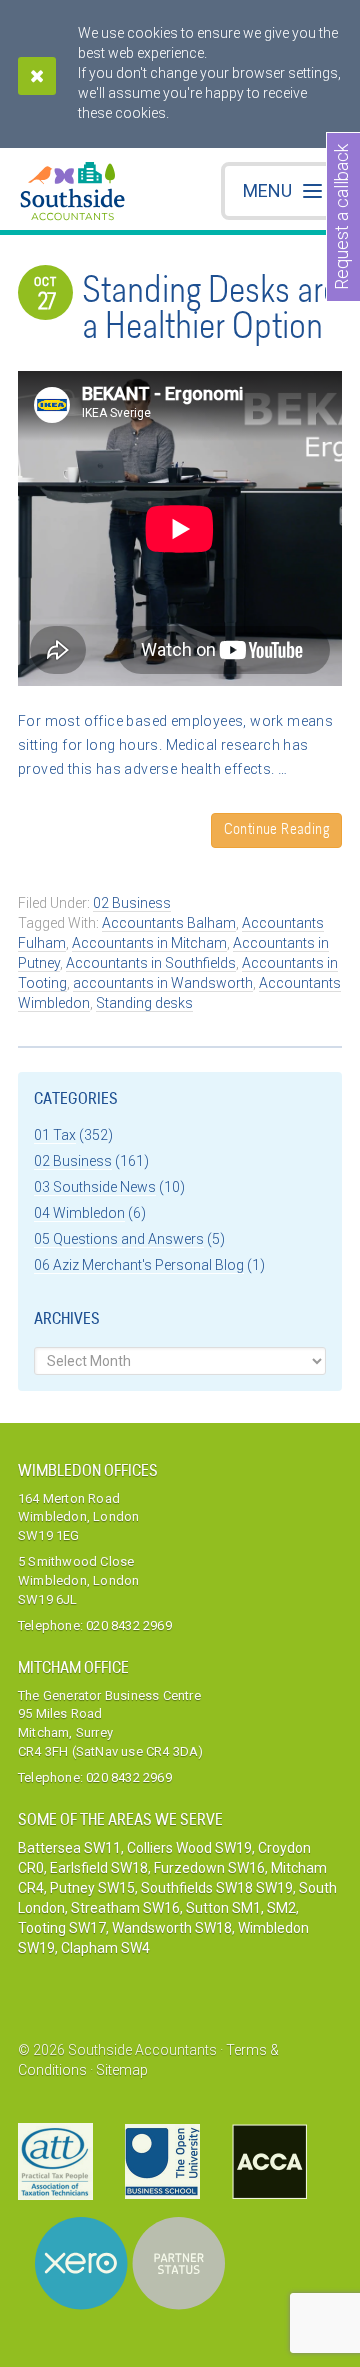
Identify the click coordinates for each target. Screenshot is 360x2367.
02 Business (132, 903)
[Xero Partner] (130, 2263)
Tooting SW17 (62, 1928)
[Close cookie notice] (37, 76)
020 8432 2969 (129, 1625)
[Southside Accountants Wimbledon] (73, 193)
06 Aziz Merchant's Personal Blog (139, 1265)
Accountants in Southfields (151, 963)
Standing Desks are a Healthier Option (210, 311)
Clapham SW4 (105, 1948)
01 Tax (55, 1135)
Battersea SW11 (69, 1848)
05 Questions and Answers (119, 1239)
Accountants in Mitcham (149, 943)
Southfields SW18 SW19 (217, 1888)
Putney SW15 (92, 1888)
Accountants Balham (169, 923)
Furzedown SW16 (209, 1868)
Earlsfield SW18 (99, 1868)
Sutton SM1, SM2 (241, 1908)
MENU (267, 190)
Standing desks (144, 1003)
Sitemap (122, 2070)
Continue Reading (276, 830)
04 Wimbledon (79, 1213)
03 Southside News (95, 1187)
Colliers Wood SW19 (189, 1848)
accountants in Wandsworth (163, 983)
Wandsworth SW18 (172, 1928)
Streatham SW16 (125, 1908)
